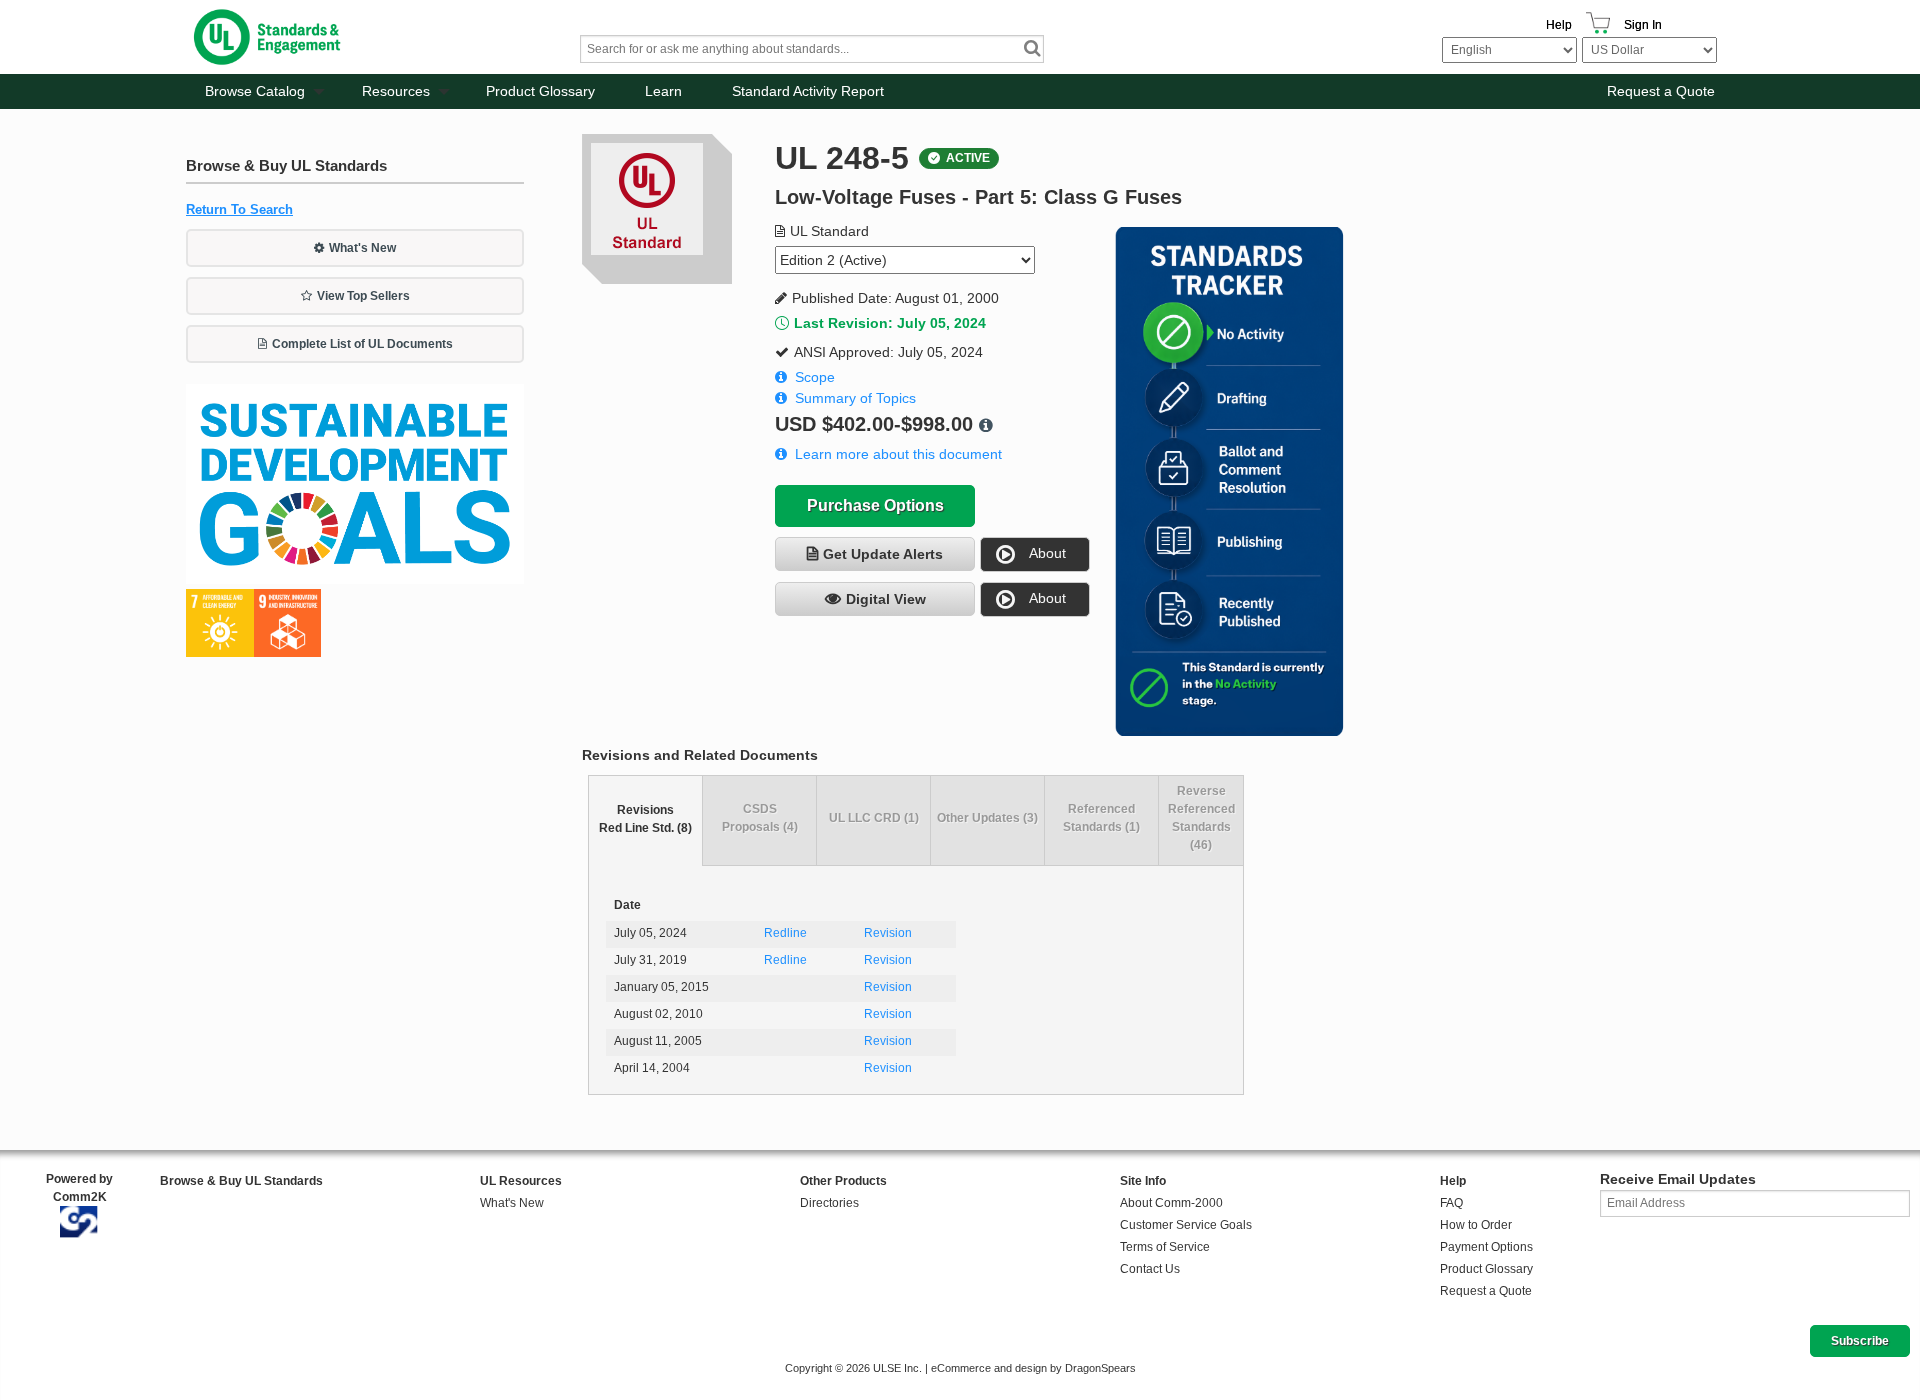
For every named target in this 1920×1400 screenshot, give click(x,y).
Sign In (1643, 25)
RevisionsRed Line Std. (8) (645, 819)
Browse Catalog (255, 91)
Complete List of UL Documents (362, 344)
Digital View (886, 599)
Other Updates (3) (987, 818)
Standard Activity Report (808, 91)
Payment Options (1486, 1247)
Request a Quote (1661, 91)
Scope (815, 377)
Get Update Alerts (883, 554)
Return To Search (239, 209)
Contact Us (1150, 1269)
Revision (888, 933)
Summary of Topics (855, 398)
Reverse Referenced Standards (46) (1201, 818)
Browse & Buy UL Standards (241, 1181)
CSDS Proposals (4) (760, 818)
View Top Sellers (363, 296)
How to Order (1476, 1225)
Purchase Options (875, 505)
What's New (362, 248)
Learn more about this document (898, 454)
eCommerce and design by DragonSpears (1033, 1368)
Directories (829, 1203)
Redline (785, 933)
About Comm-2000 (1171, 1203)
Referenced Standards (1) (1101, 818)
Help (1559, 25)
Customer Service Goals (1186, 1225)
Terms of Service (1165, 1247)
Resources (396, 91)
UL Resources (521, 1181)
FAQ (1451, 1203)
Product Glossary (540, 91)
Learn (663, 91)
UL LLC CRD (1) (874, 818)
